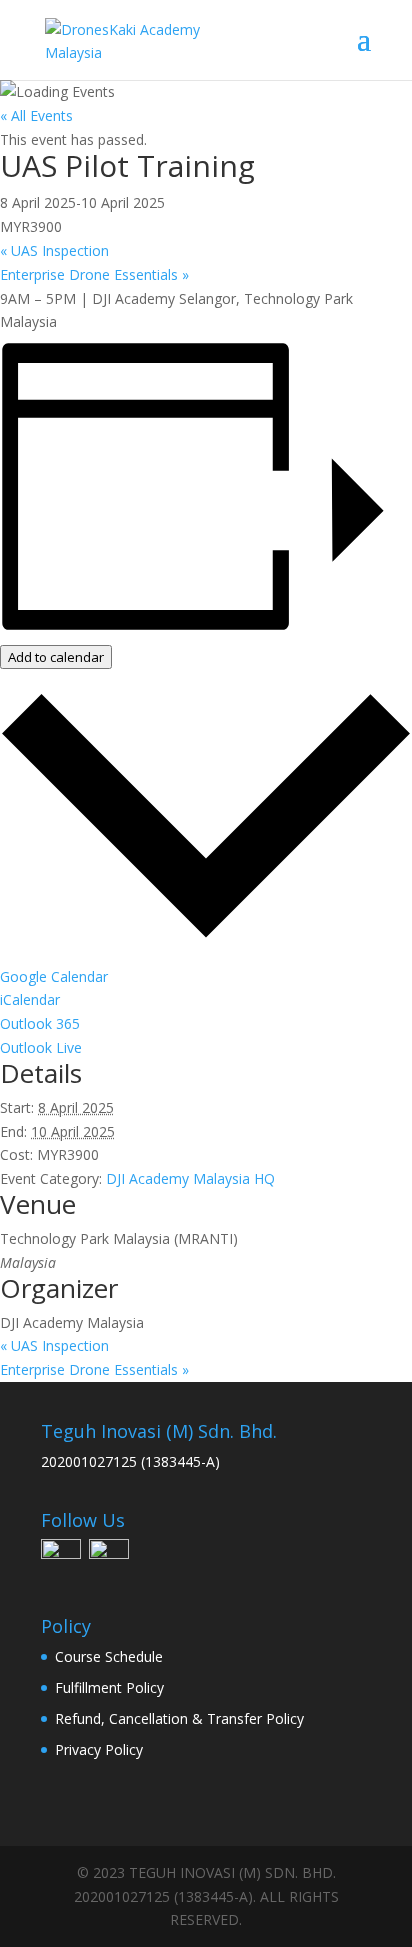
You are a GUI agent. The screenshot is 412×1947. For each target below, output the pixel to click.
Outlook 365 (40, 1023)
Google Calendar (54, 976)
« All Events (36, 115)
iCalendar (30, 999)
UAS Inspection (54, 250)
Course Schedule (109, 1656)
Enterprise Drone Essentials (94, 274)
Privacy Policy (99, 1749)
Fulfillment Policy (109, 1687)
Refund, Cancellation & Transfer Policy (179, 1718)
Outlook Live (41, 1047)
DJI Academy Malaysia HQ (190, 1178)
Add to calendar (56, 657)
